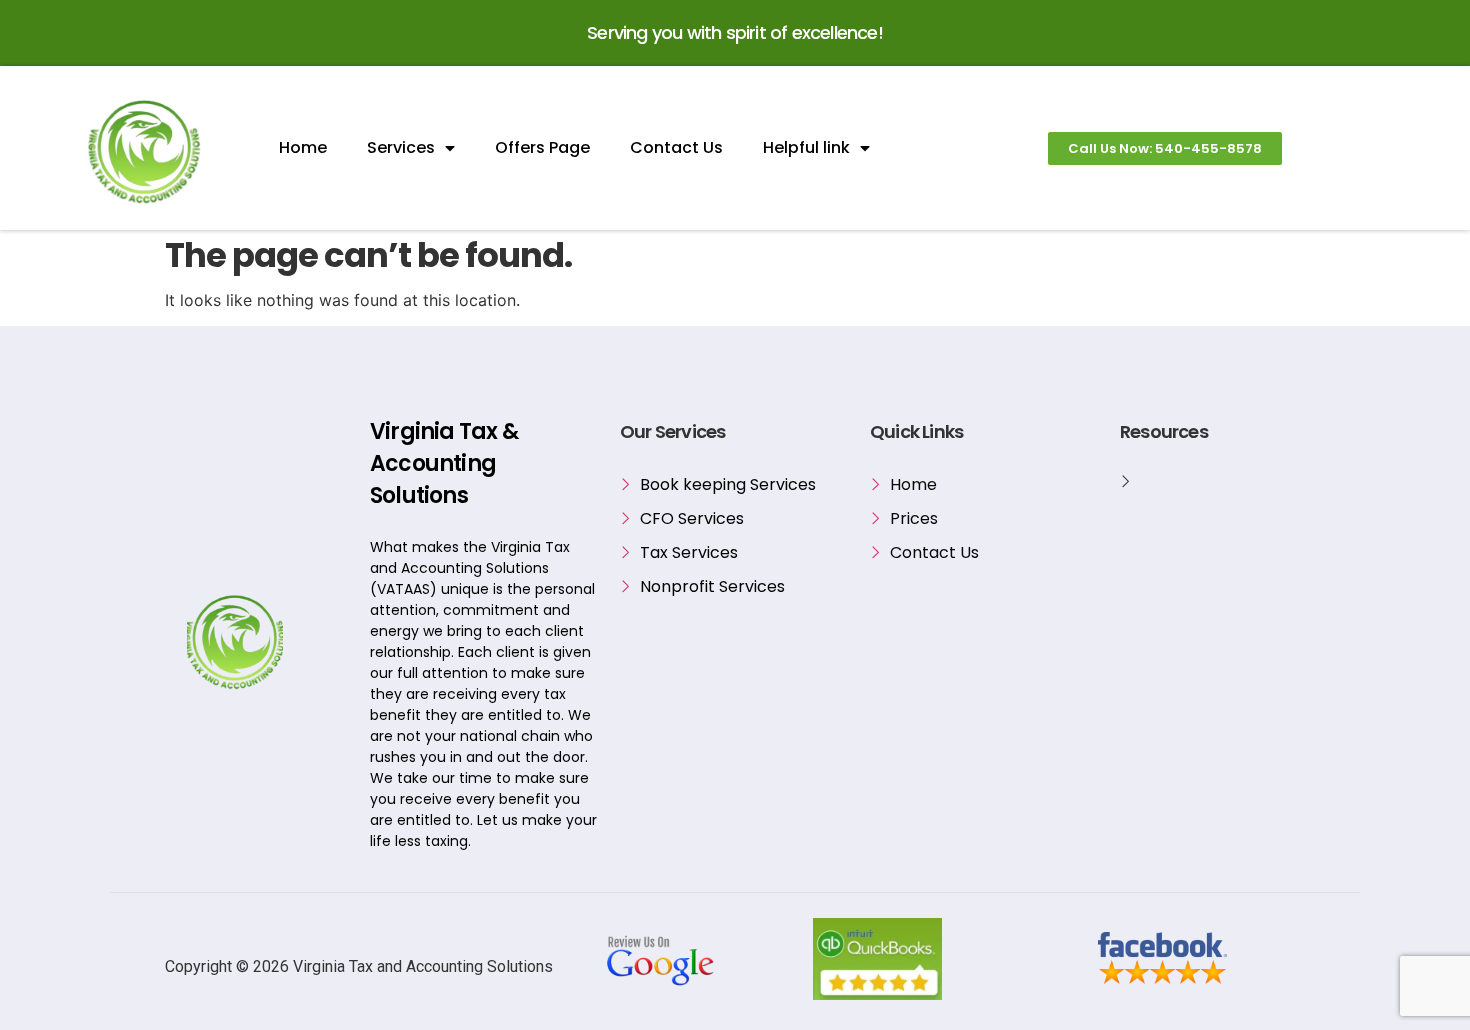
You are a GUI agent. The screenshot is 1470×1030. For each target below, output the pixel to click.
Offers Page (542, 147)
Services (401, 147)
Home (303, 147)
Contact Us (676, 147)
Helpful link (806, 147)
